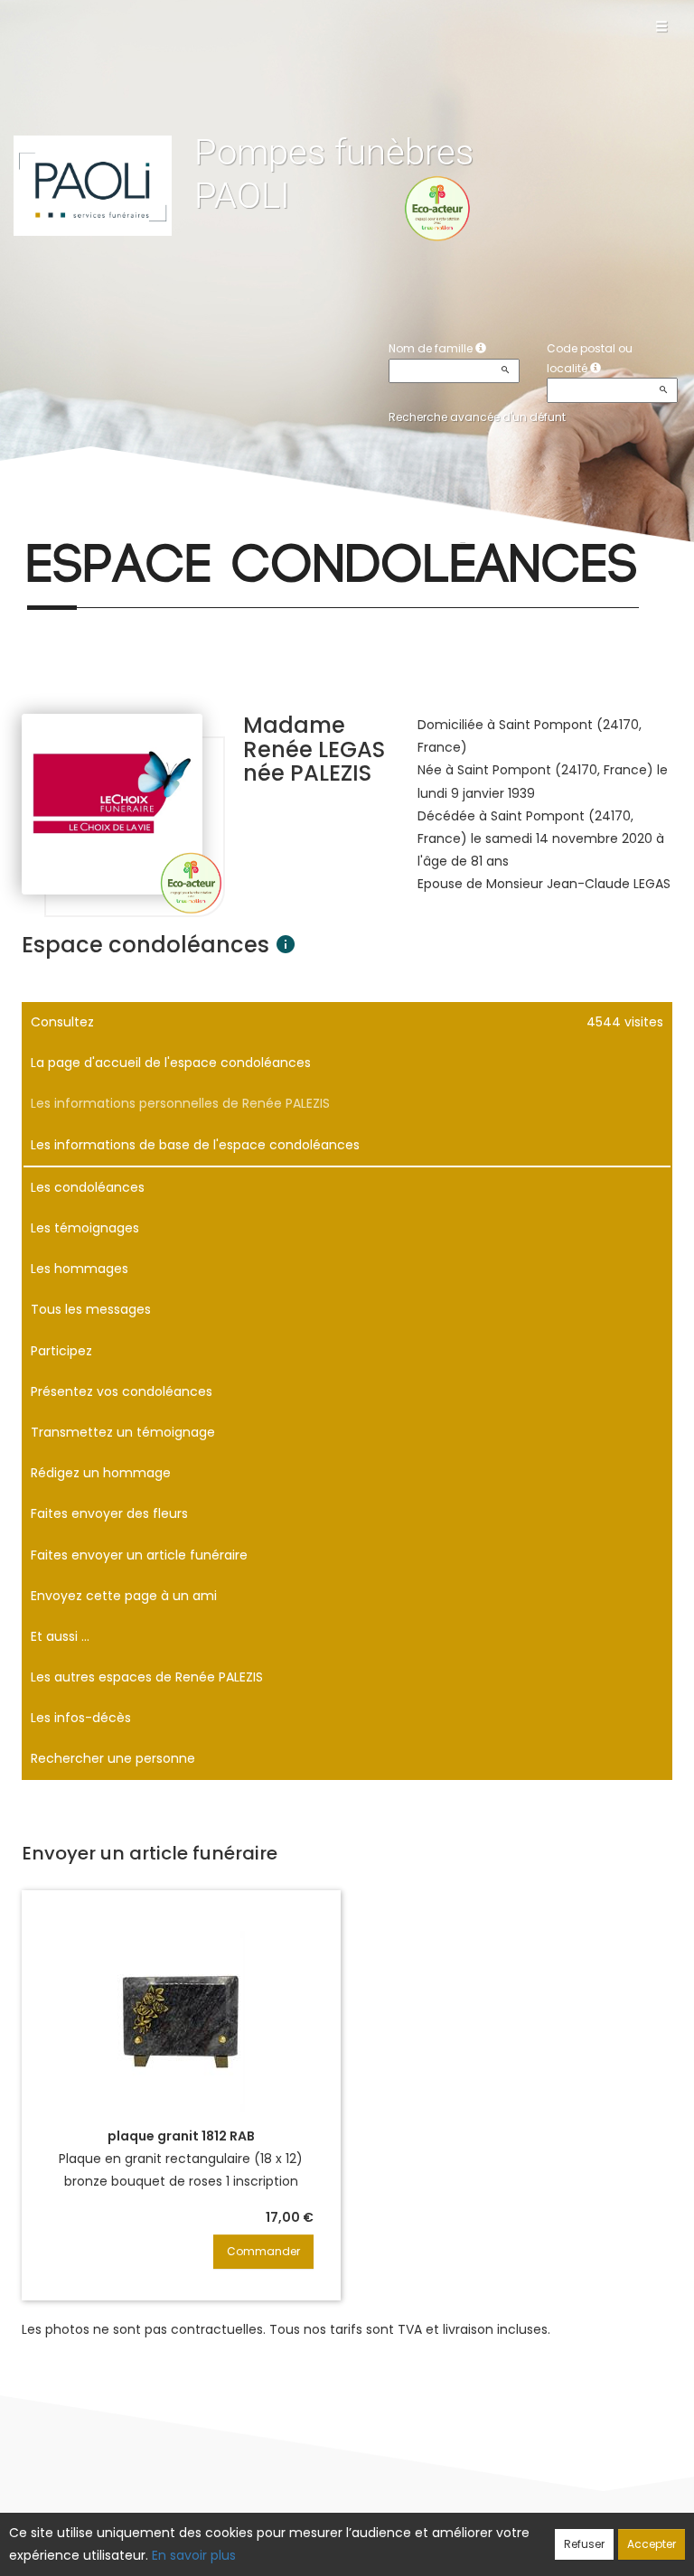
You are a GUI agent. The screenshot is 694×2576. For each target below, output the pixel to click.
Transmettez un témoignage (123, 1432)
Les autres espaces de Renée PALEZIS (147, 1677)
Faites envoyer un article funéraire (139, 1555)
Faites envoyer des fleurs (109, 1513)
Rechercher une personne (113, 1758)
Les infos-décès (81, 1718)
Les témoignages (85, 1228)
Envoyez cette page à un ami (124, 1596)
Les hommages (80, 1269)
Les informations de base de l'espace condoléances (195, 1145)
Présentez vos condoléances (122, 1391)
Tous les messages (91, 1309)
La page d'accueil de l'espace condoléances (171, 1063)
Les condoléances (88, 1187)
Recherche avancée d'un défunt (477, 417)
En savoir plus (194, 2555)
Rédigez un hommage (101, 1473)
